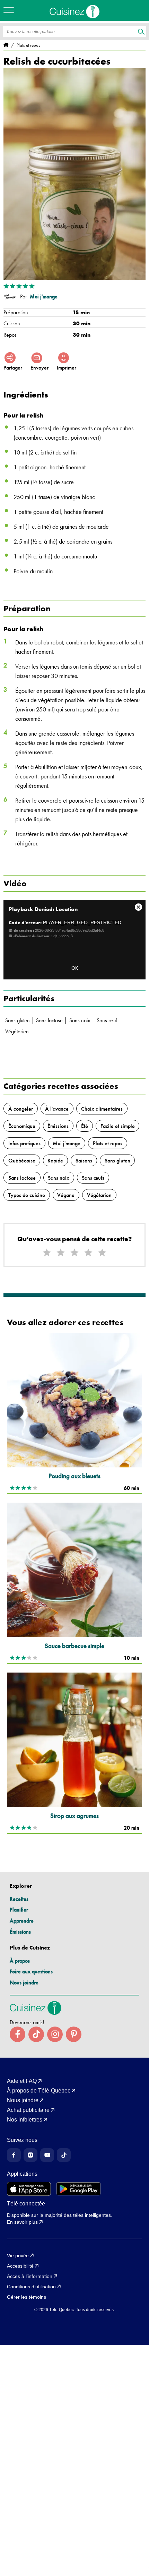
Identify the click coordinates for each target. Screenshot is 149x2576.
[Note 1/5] (47, 1253)
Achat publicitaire (28, 2110)
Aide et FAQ (22, 2081)
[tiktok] (36, 2034)
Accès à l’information (30, 2276)
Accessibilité (20, 2266)
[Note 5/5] (102, 1253)
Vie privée (18, 2256)
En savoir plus (22, 2222)
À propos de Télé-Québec (39, 2091)
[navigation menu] (10, 10)
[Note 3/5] (74, 1253)
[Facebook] (14, 2155)
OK (75, 968)
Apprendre (22, 1921)
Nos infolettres (25, 2120)
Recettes (19, 1899)
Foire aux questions (31, 1971)
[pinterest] (74, 2034)
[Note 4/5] (88, 1253)
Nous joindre (24, 1983)
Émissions (20, 1932)
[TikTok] (64, 2155)
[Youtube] (47, 2155)
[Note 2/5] (61, 1253)
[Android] (78, 2189)
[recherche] (141, 32)
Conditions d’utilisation (31, 2287)
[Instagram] (30, 2155)
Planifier (19, 1910)
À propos (20, 1961)
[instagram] (55, 2034)
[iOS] (29, 2189)
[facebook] (17, 2034)
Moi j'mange (44, 297)
